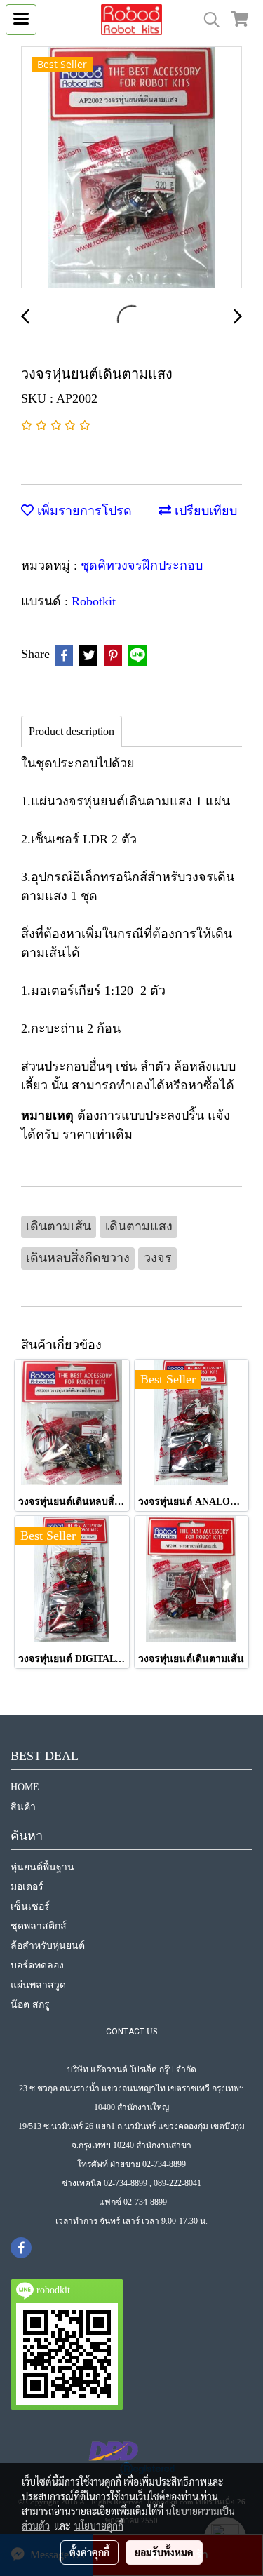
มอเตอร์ (27, 1887)
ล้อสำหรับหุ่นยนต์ (48, 1946)
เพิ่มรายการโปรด (83, 511)
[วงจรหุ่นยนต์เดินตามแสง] (131, 168)
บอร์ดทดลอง (37, 1965)
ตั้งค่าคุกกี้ (89, 2552)
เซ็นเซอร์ (30, 1906)
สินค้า (23, 1807)
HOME (25, 1787)
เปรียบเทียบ (204, 511)
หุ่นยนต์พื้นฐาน (42, 1867)
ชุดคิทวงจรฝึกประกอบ (142, 565)
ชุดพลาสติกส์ (39, 1926)
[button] (207, 20)
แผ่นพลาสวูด (38, 1985)
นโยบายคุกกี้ (99, 2525)
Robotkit (94, 601)
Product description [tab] (72, 731)
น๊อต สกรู (30, 2005)
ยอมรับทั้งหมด (164, 2552)
